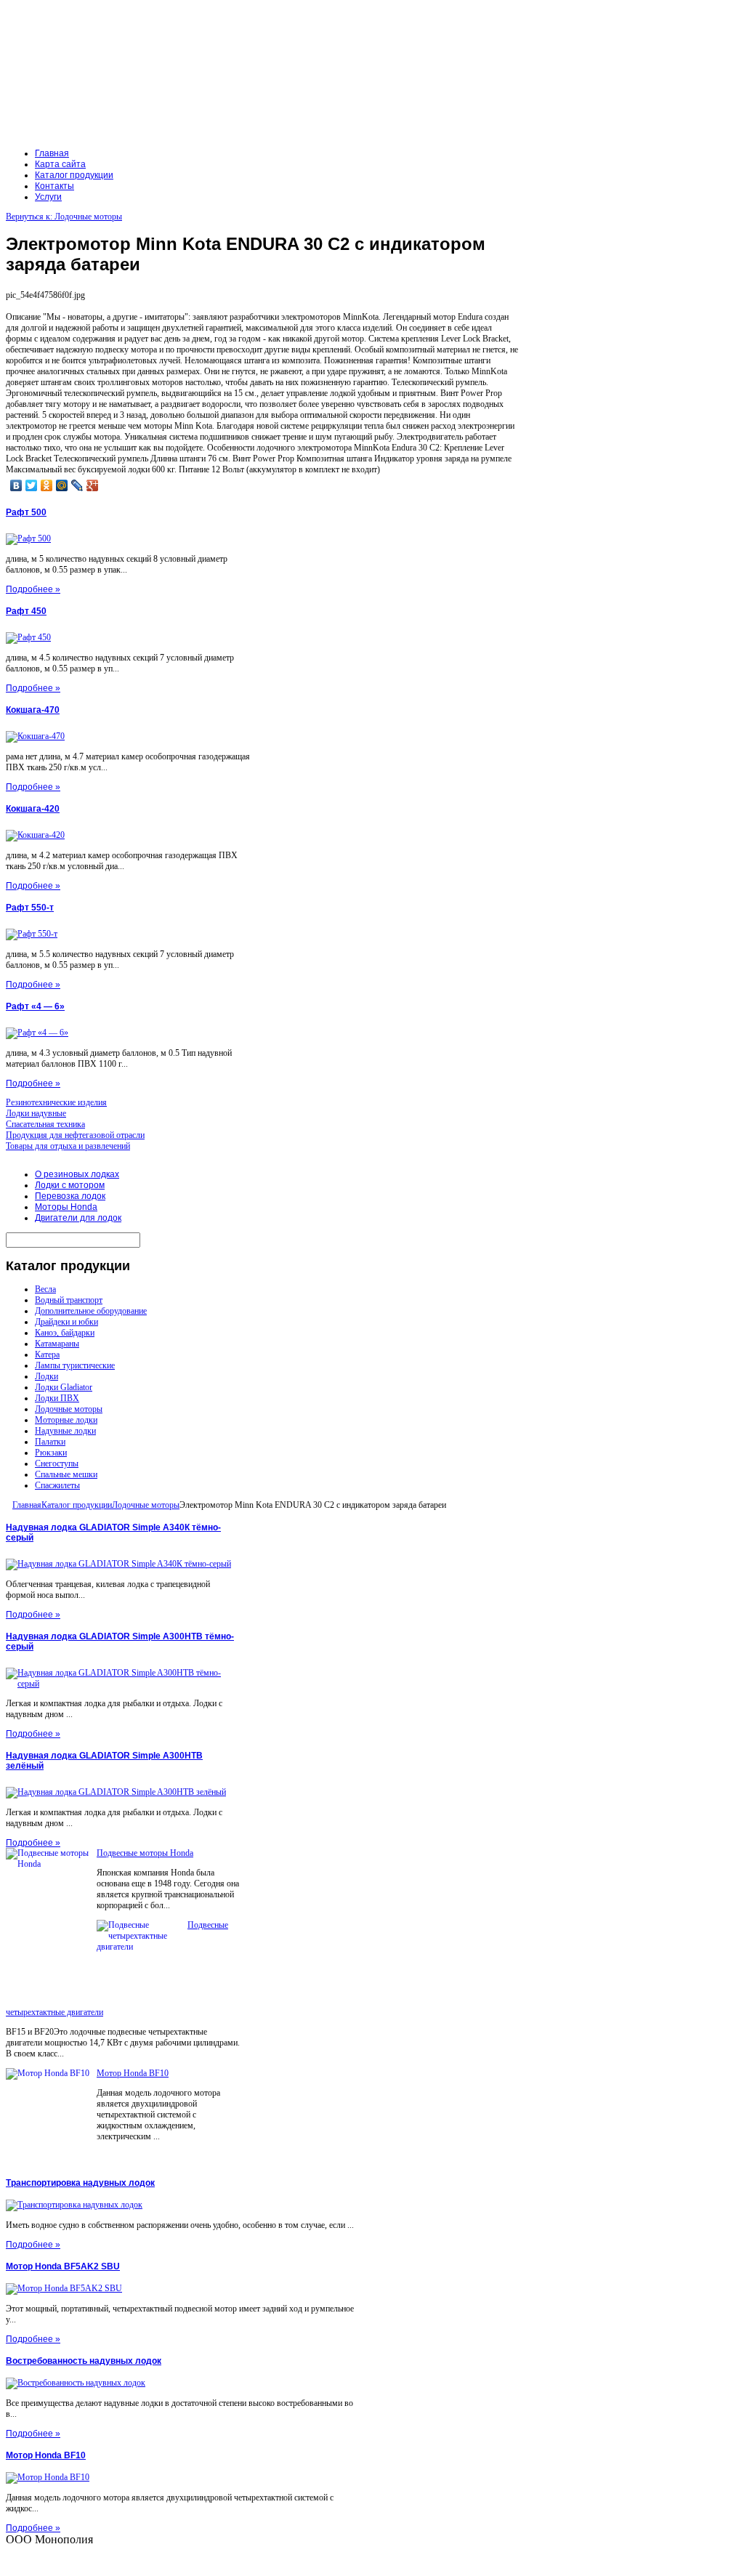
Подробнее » (33, 589)
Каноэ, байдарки (65, 1333)
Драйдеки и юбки (66, 1322)
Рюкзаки (51, 1453)
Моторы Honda (66, 1207)
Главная (27, 1505)
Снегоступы (57, 1463)
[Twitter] (32, 485)
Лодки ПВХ (57, 1398)
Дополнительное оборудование (91, 1311)
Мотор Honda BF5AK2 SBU (63, 2266)
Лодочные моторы (69, 1409)
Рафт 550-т (30, 908)
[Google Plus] (93, 485)
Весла (45, 1289)
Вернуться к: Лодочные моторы (64, 217)
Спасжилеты (57, 1485)
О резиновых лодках (77, 1174)
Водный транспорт (69, 1300)
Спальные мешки (66, 1474)
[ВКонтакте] (16, 485)
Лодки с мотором (70, 1185)
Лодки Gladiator (64, 1387)
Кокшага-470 (33, 710)
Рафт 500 (26, 512)
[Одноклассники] (47, 485)
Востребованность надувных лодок (84, 2361)
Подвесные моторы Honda (145, 1853)
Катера (47, 1354)
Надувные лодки (65, 1431)
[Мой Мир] (62, 485)
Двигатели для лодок (78, 1218)
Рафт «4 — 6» (35, 1006)
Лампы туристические (75, 1365)
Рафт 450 (26, 611)
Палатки (50, 1442)
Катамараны (57, 1344)
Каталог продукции (77, 1505)
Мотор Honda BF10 (133, 2073)
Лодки (46, 1376)
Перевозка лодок (70, 1196)
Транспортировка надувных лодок (80, 2183)
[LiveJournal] (77, 485)
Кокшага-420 (33, 809)
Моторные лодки (66, 1420)
